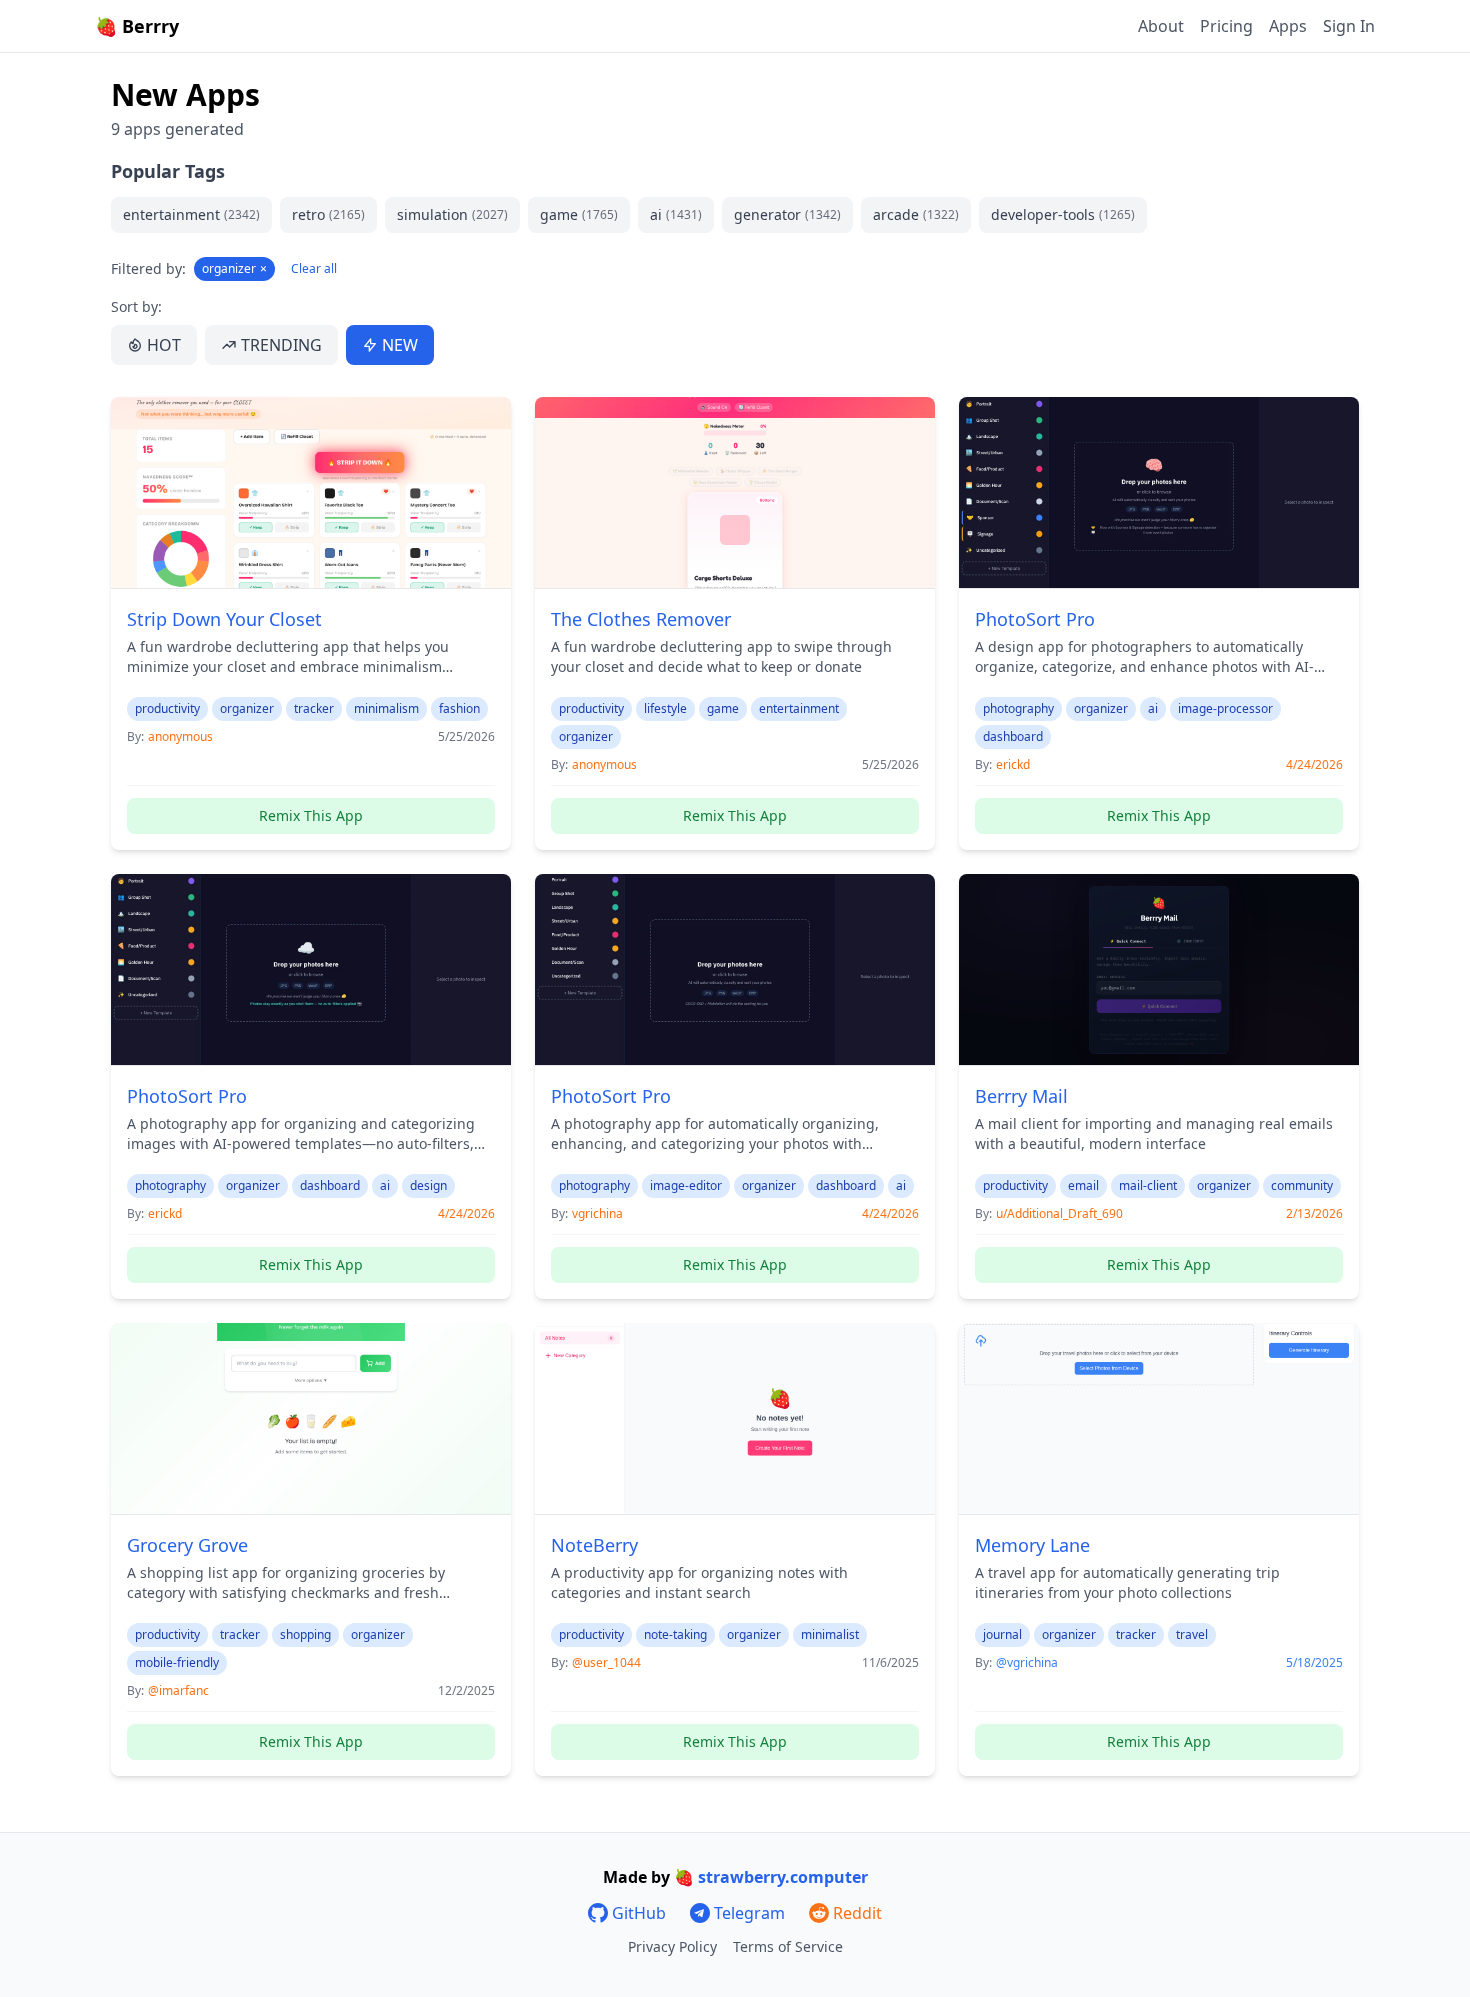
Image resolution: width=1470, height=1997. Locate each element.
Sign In (1349, 26)
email (1083, 1185)
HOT (164, 345)
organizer (234, 268)
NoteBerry (594, 1545)
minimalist (830, 1634)
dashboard (1013, 736)
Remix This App (311, 815)
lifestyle (665, 708)
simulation (452, 214)
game (579, 214)
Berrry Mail (1021, 1096)
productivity (167, 708)
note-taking (675, 1634)
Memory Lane (1032, 1545)
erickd (1013, 764)
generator (787, 214)
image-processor (1225, 708)
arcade (916, 214)
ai (676, 214)
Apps (1288, 26)
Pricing (1226, 26)
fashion (459, 708)
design (428, 1185)
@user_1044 (606, 1662)
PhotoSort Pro (1035, 619)
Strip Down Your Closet (224, 619)
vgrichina (597, 1213)
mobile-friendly (177, 1662)
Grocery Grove (187, 1545)
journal (1002, 1634)
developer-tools (1063, 214)
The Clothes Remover (641, 619)
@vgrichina (1027, 1662)
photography (1018, 708)
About (1161, 26)
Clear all (314, 269)
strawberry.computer (783, 1877)
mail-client (1148, 1185)
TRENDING (281, 345)
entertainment (191, 214)
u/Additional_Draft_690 (1059, 1213)
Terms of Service (788, 1946)
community (1302, 1185)
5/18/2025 (1314, 1663)
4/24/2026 (1314, 765)
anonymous (180, 736)
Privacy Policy (672, 1946)
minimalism (386, 708)
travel (1192, 1634)
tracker (314, 708)
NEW (400, 345)
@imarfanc (178, 1690)
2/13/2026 (1314, 1214)
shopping (305, 1634)
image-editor (686, 1185)
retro (328, 214)
